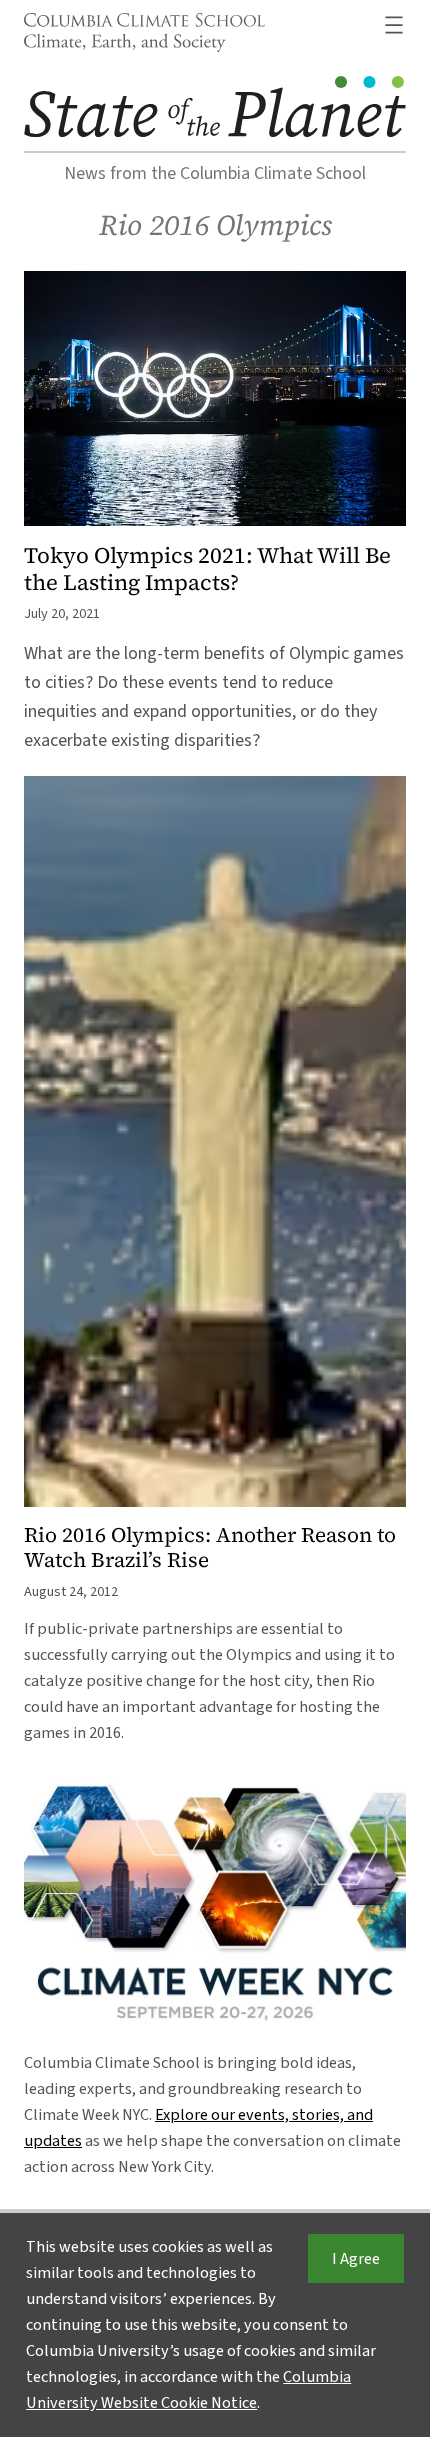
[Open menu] (394, 25)
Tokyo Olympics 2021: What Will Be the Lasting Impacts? (207, 568)
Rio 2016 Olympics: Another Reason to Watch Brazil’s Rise (210, 1548)
